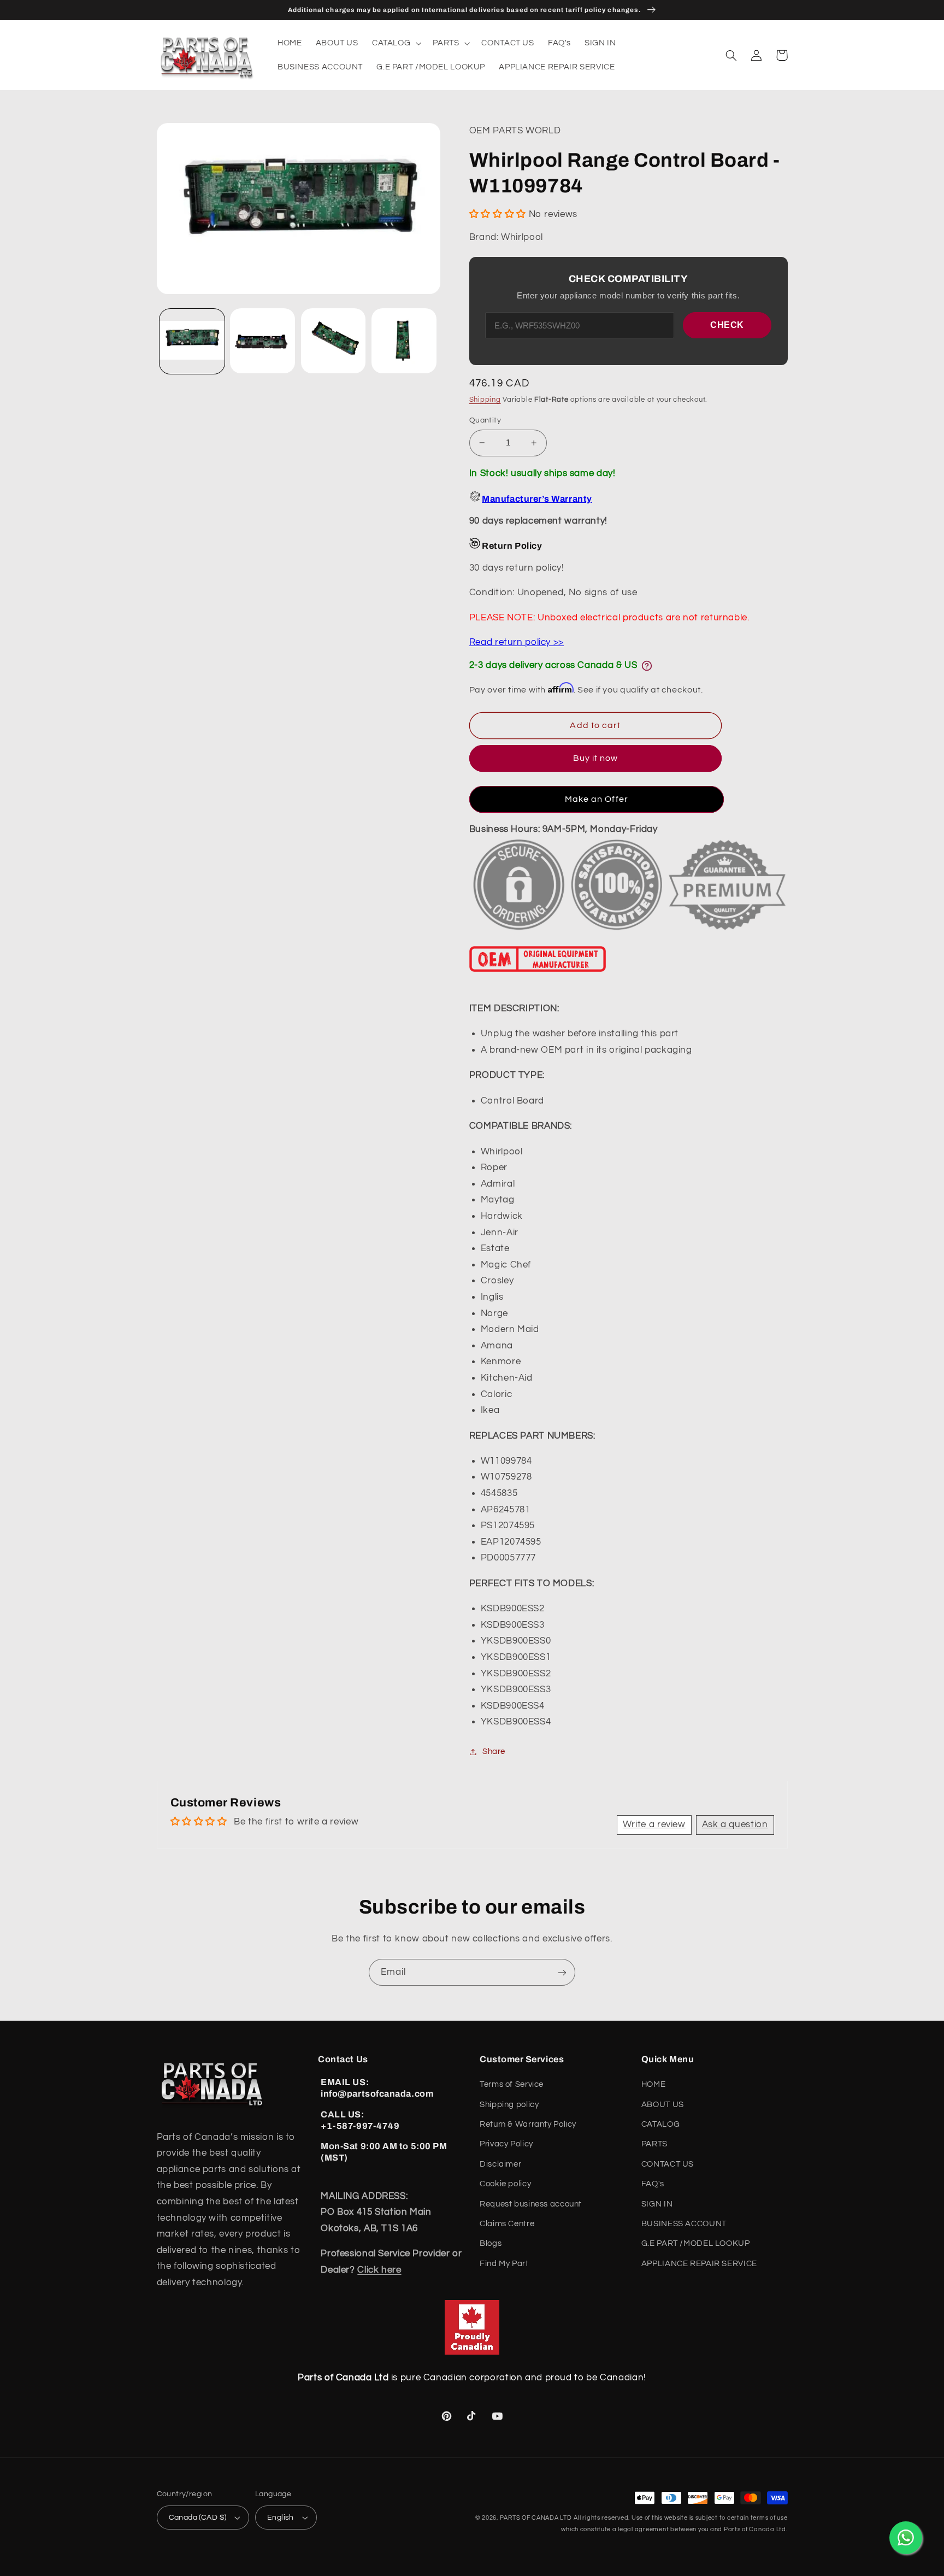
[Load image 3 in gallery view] (334, 341)
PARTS (654, 2144)
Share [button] (494, 1751)
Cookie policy (505, 2184)
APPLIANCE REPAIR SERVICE (699, 2264)
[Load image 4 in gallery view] (404, 341)
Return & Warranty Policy (528, 2124)
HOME (654, 2084)
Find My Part (504, 2264)
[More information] (647, 666)
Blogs (491, 2243)
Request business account (531, 2204)
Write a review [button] (654, 1824)
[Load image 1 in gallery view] (192, 341)
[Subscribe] (562, 1972)
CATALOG (660, 2124)
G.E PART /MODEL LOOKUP (696, 2243)
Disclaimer (500, 2164)
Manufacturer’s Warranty (537, 499)
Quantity (485, 420)
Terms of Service (512, 2084)
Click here (379, 2270)
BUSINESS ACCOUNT (684, 2224)
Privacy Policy (506, 2144)
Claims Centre (507, 2224)
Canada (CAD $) (198, 2518)
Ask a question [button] (735, 1824)
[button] (395, 43)
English (281, 2518)
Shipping (485, 400)
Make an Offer (597, 799)
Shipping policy (509, 2105)
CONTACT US (668, 2164)
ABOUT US (663, 2105)
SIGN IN (657, 2204)
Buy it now (596, 758)
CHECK (727, 325)
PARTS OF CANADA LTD (536, 2518)
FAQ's (653, 2184)
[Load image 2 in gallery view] (262, 341)
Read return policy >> (517, 642)
